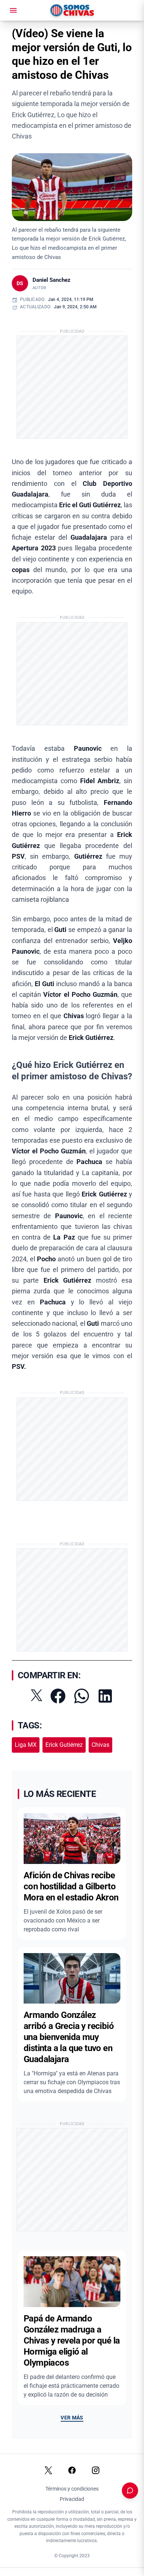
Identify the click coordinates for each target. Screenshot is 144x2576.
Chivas (100, 1745)
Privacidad (72, 2499)
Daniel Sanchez (52, 280)
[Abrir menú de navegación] (13, 10)
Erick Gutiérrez (64, 1745)
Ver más (72, 2418)
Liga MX (26, 1745)
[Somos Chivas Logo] (72, 10)
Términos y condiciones (72, 2489)
